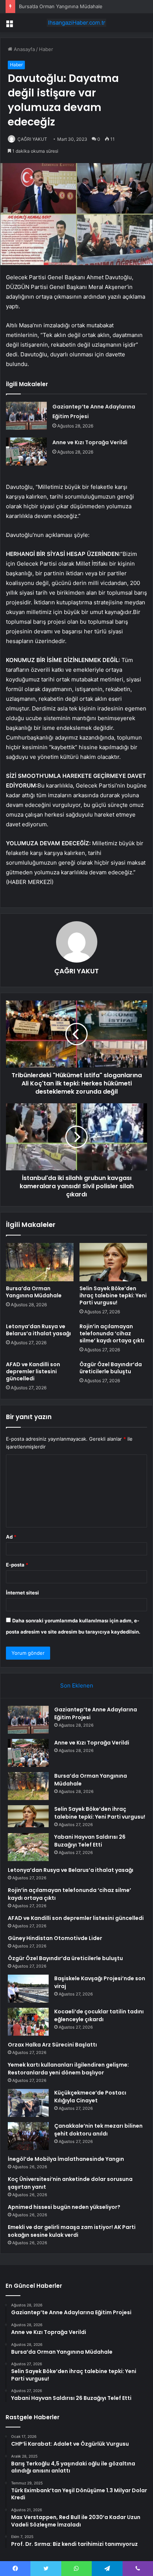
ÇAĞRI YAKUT (32, 139)
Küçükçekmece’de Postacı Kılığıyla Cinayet (90, 2097)
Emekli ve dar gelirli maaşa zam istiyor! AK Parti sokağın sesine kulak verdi (72, 2231)
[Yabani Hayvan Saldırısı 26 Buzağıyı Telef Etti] (28, 1847)
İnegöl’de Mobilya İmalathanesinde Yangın (66, 2159)
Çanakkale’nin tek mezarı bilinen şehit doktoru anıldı (98, 2130)
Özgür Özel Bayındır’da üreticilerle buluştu (111, 1368)
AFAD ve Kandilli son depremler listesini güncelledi (33, 1371)
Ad (11, 1537)
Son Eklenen (77, 1685)
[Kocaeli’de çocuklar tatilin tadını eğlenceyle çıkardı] (28, 2022)
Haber (46, 49)
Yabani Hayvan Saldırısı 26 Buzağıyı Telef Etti (90, 1841)
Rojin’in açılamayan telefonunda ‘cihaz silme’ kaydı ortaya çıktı (112, 1333)
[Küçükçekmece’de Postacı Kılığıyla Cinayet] (28, 2103)
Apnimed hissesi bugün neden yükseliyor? (64, 2207)
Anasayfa (24, 49)
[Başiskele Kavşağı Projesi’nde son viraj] (28, 1989)
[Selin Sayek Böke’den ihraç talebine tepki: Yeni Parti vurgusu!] (113, 1262)
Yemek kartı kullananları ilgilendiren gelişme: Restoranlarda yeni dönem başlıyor (68, 2069)
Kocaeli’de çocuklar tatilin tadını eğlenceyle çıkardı (99, 2015)
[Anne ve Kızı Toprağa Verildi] (26, 451)
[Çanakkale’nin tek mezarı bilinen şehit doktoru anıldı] (28, 2136)
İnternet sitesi (22, 1593)
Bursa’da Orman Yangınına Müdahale (61, 6)
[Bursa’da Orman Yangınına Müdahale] (40, 1262)
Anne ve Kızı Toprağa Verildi (90, 442)
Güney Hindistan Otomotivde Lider (55, 1938)
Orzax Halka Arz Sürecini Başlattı (52, 2045)
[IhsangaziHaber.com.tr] (76, 23)
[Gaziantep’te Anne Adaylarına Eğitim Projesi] (26, 416)
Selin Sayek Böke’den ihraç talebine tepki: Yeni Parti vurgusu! (113, 1295)
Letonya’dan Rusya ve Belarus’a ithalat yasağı (38, 1330)
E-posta (17, 1565)
